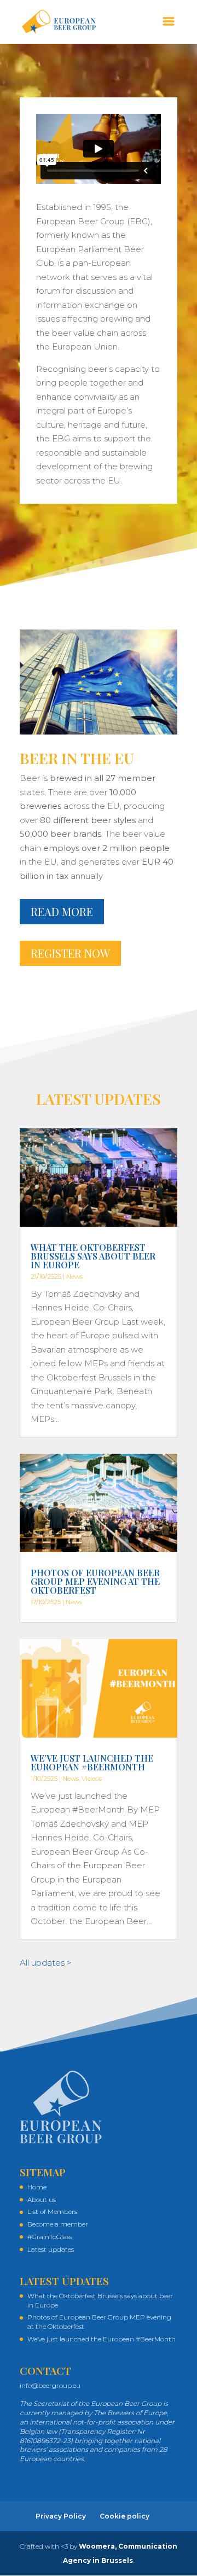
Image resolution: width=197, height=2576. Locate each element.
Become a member (58, 2224)
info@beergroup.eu (50, 2385)
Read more (62, 911)
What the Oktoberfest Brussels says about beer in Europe (93, 1256)
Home (37, 2187)
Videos (92, 1778)
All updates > (46, 1963)
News (74, 1276)
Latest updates (51, 2249)
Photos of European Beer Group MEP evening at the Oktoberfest (95, 1581)
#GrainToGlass (50, 2237)
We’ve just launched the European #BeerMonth (92, 1762)
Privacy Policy (61, 2516)
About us (42, 2199)
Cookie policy (124, 2516)
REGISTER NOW (70, 953)
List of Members (52, 2211)
